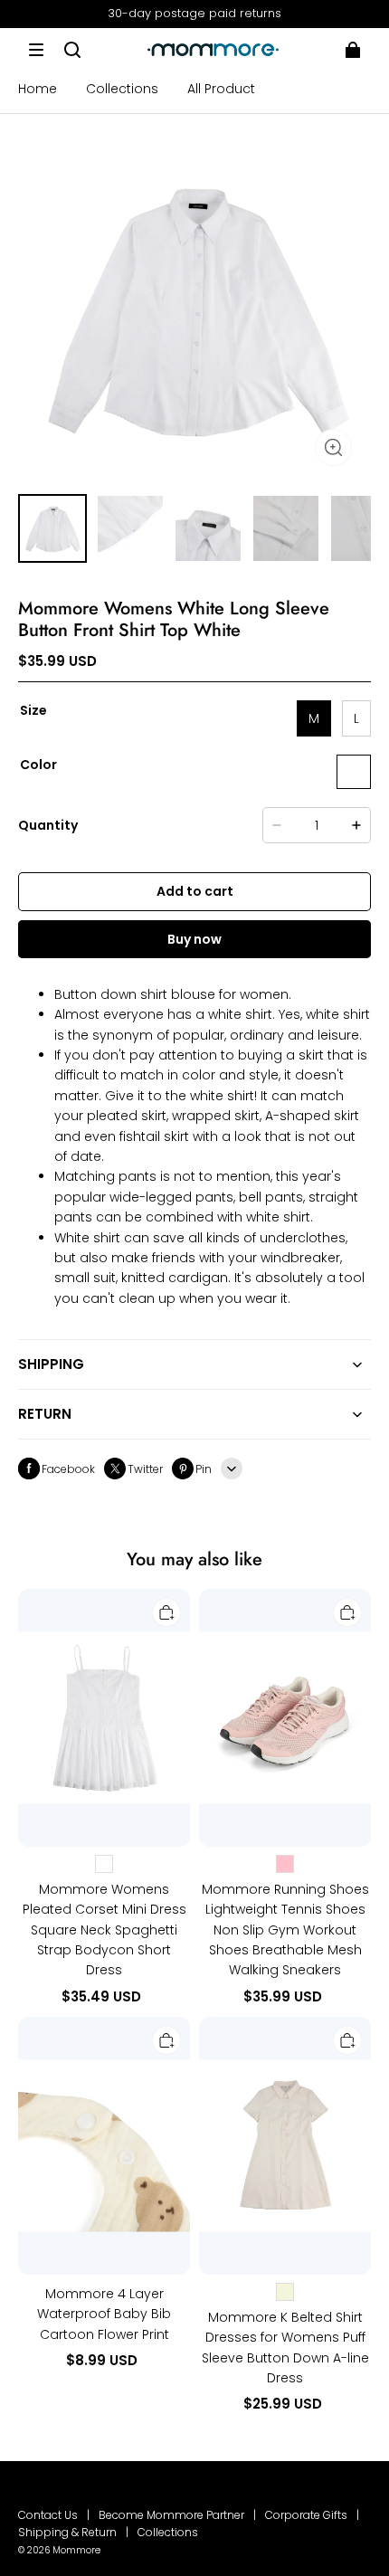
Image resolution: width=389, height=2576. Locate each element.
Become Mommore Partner (171, 2515)
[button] (36, 50)
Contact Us (48, 2515)
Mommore (76, 2550)
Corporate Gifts (306, 2515)
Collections (168, 2532)
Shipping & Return (67, 2532)
